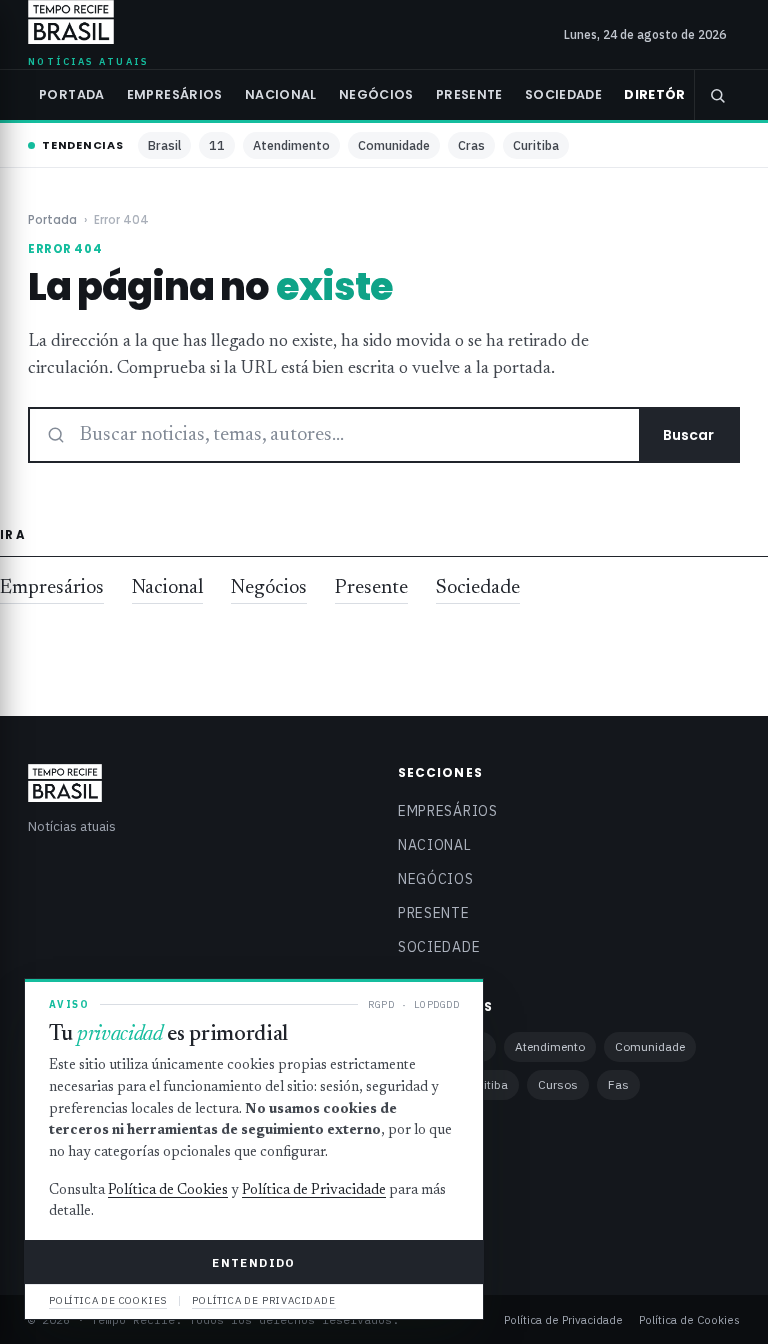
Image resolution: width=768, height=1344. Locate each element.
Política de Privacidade (563, 1319)
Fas (618, 1084)
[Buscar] (717, 95)
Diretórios (667, 94)
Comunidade (394, 145)
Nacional (281, 94)
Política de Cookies (689, 1319)
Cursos (558, 1084)
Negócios (376, 94)
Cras (471, 145)
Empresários (175, 94)
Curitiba (536, 145)
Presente (469, 94)
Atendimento (291, 145)
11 (217, 145)
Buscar (688, 435)
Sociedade (563, 94)
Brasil (164, 145)
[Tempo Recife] (71, 22)
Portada (72, 94)
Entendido (253, 1262)
